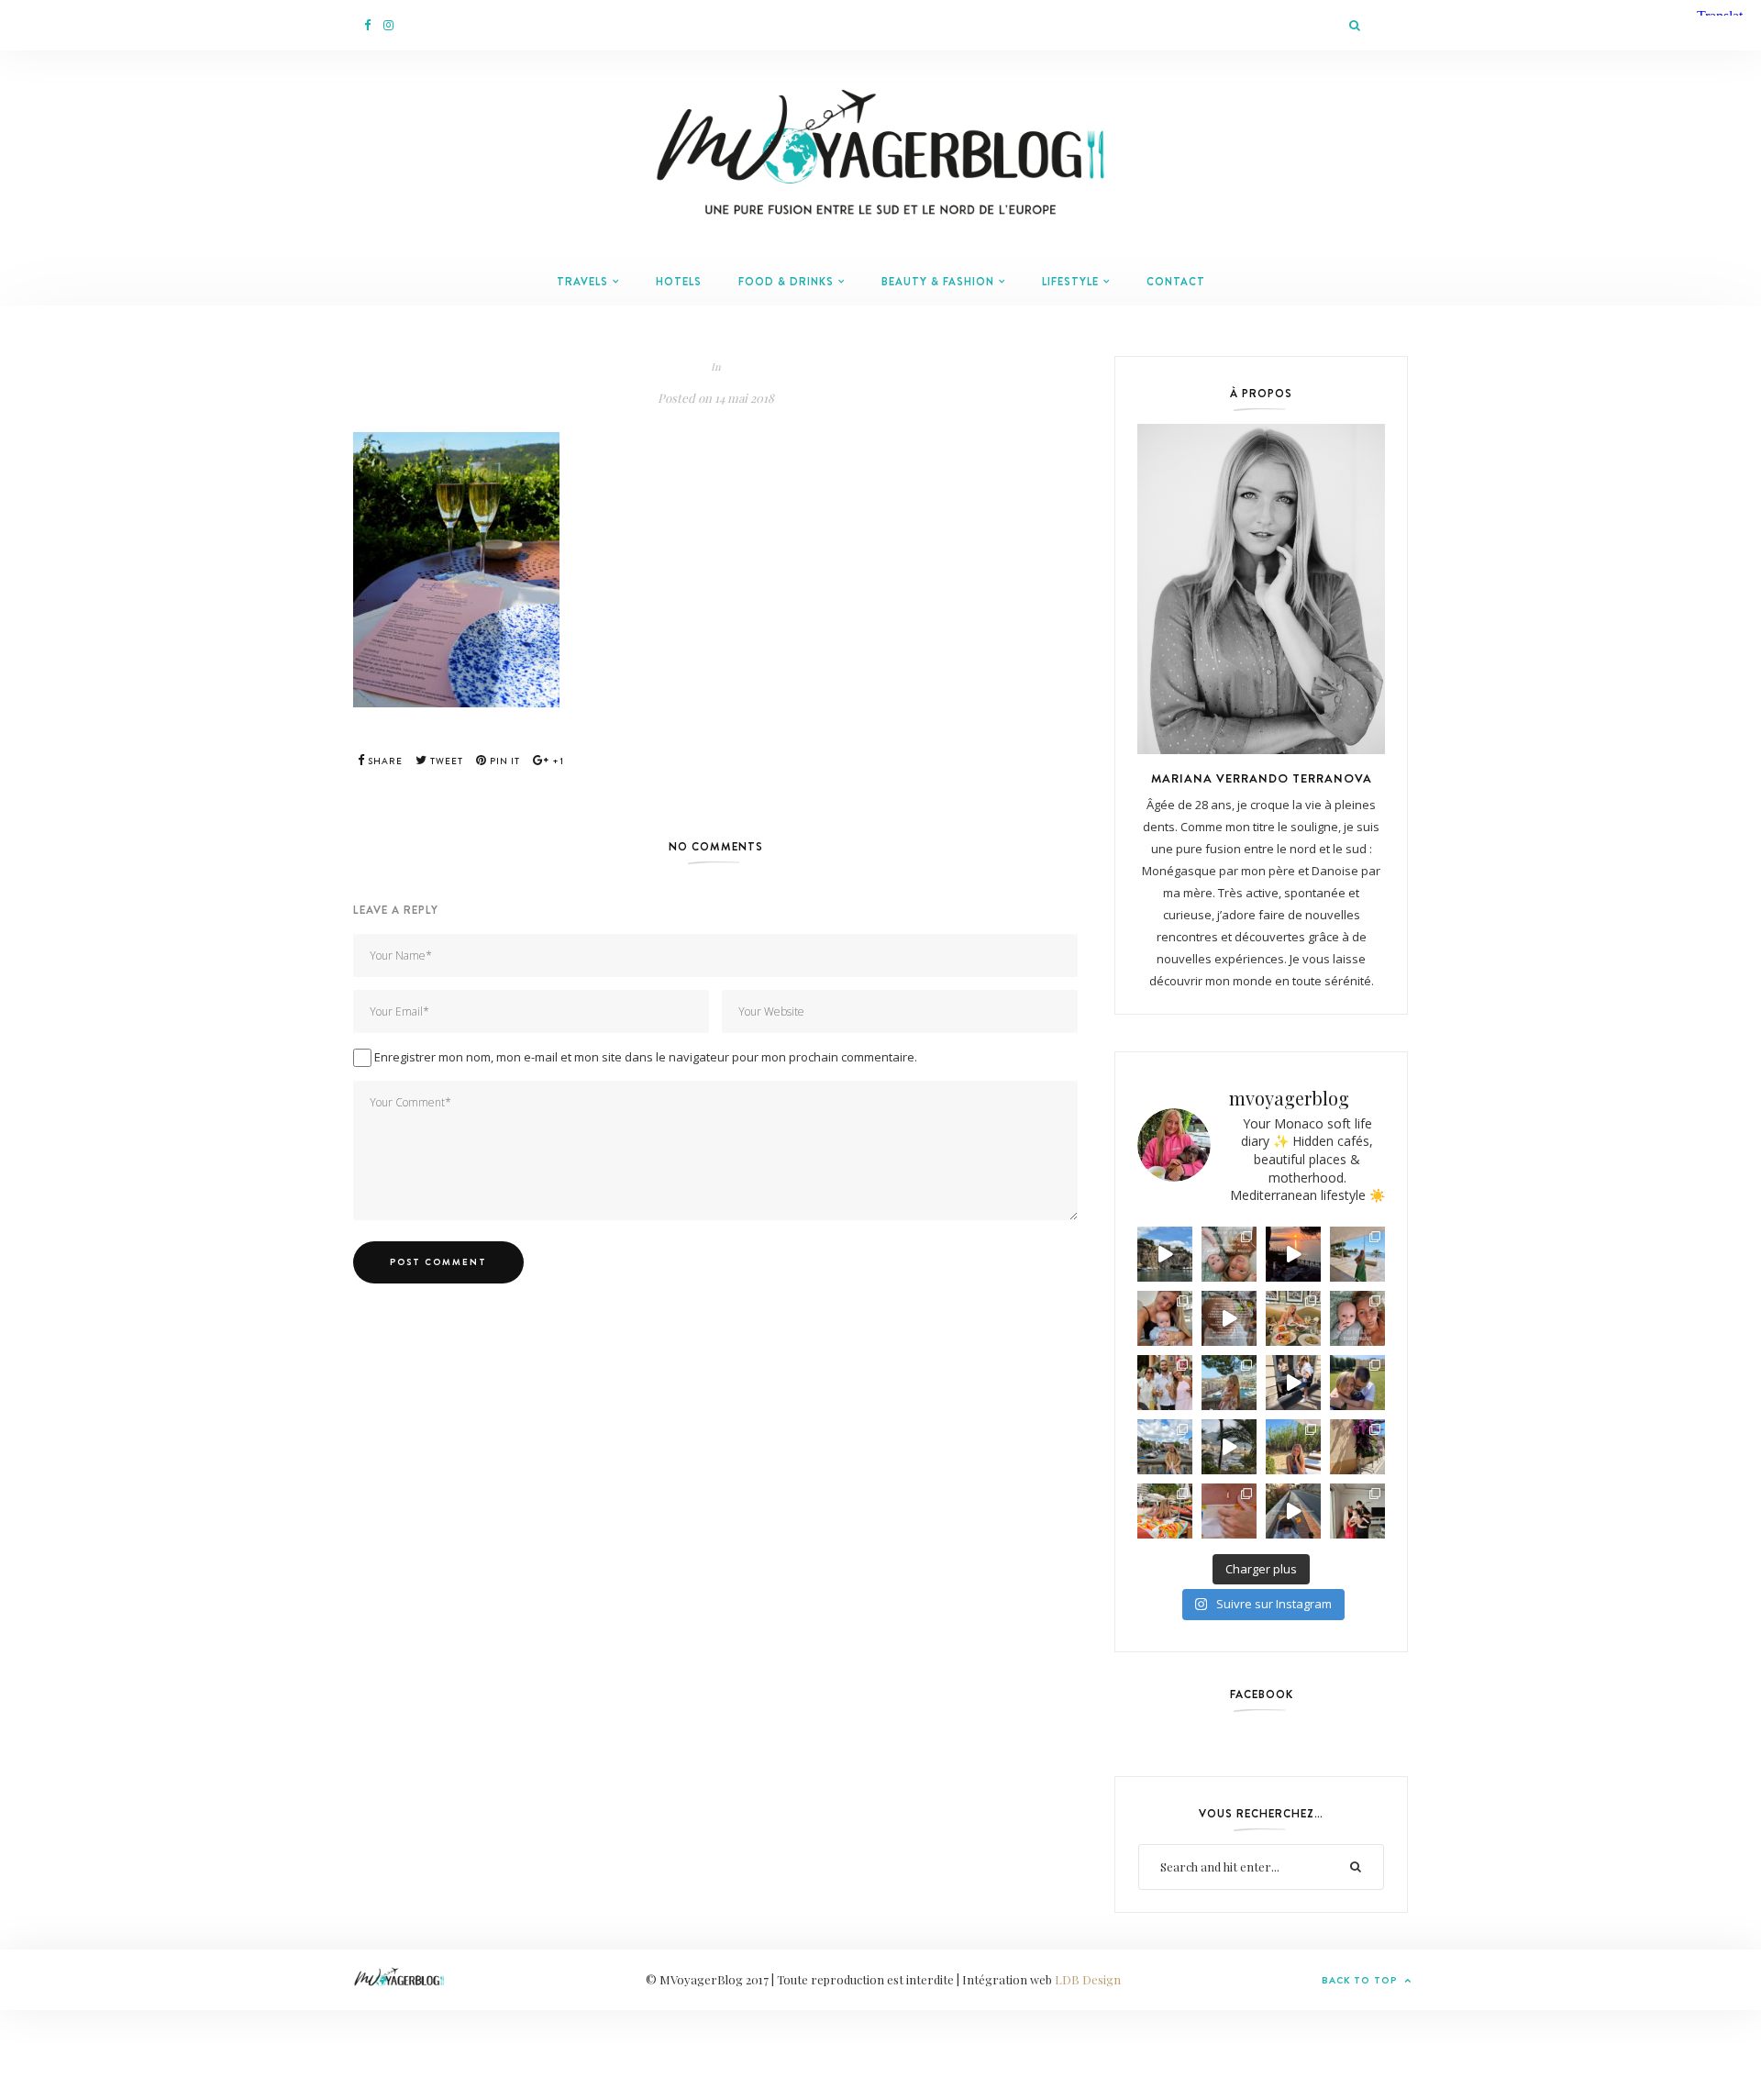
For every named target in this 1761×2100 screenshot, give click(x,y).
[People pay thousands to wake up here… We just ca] (1293, 1511)
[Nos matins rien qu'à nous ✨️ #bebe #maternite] (1293, 1254)
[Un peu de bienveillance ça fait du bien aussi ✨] (1357, 1318)
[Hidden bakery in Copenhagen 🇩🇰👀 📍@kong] (1293, 1383)
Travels (582, 282)
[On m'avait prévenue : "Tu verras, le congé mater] (1229, 1383)
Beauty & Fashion (938, 282)
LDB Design (1088, 1979)
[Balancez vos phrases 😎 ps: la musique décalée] (1229, 1318)
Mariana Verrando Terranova (1262, 778)
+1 (557, 761)
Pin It (504, 761)
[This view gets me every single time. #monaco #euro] (1165, 1254)
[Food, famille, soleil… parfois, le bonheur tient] (1293, 1447)
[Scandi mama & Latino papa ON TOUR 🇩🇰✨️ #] (1357, 1383)
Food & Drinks (786, 282)
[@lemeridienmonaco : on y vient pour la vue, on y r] (1165, 1511)
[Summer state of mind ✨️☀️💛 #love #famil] (1357, 1511)
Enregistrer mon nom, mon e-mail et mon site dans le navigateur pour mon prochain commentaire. (646, 1057)
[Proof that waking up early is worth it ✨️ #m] (1229, 1447)
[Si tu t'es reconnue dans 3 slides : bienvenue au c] (1229, 1254)
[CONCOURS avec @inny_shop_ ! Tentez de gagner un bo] (1229, 1511)
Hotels (679, 282)
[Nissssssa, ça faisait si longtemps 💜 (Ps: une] (1357, 1447)
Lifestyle (1070, 282)
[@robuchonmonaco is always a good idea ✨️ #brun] (1293, 1318)
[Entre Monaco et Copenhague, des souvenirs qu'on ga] (1165, 1383)
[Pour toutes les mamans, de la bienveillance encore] (1165, 1318)
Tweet (445, 761)
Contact (1176, 282)
